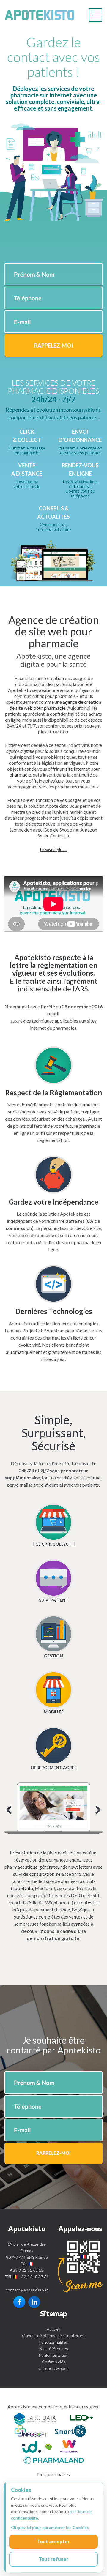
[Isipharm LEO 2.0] (81, 2418)
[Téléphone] (80, 2266)
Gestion (53, 1656)
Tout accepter (53, 2541)
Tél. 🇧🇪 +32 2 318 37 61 (27, 2277)
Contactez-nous (53, 2368)
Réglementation (54, 2355)
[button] (53, 850)
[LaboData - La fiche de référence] (35, 2418)
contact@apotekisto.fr (27, 2290)
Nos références (54, 2349)
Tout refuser (53, 2559)
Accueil (53, 2329)
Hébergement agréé (54, 1767)
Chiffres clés (54, 2362)
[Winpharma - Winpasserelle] (69, 2448)
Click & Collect (53, 1544)
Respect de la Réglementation (53, 1093)
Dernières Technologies (54, 1311)
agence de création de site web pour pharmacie (55, 705)
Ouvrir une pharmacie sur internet (53, 2336)
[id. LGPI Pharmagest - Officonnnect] (37, 2448)
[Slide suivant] (53, 1808)
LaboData (23, 1888)
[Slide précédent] (9, 1811)
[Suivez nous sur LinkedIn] (34, 2302)
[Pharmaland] (54, 2459)
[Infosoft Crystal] (31, 2432)
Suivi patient (54, 1600)
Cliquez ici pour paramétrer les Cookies (50, 2527)
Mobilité (54, 1712)
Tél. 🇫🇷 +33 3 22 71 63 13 (27, 2267)
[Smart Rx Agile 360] (70, 2432)
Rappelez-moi (54, 346)
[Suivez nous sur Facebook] (19, 2302)
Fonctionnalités (54, 2342)
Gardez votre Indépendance (53, 1202)
